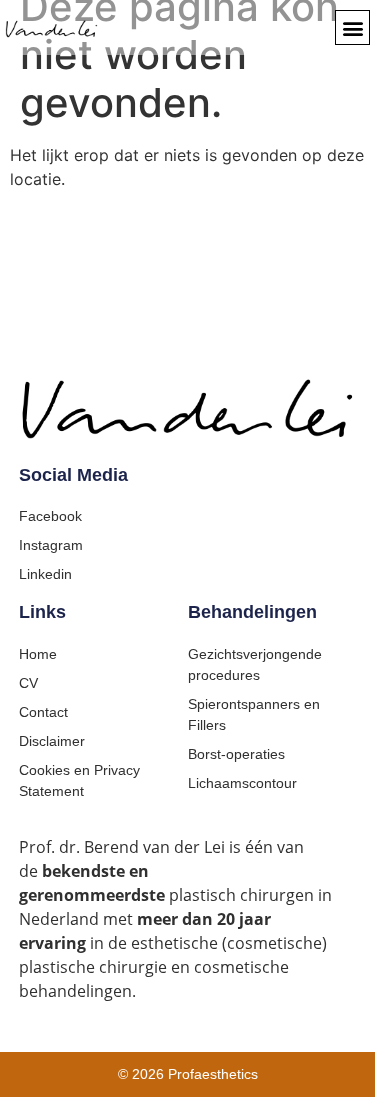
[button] (352, 27)
